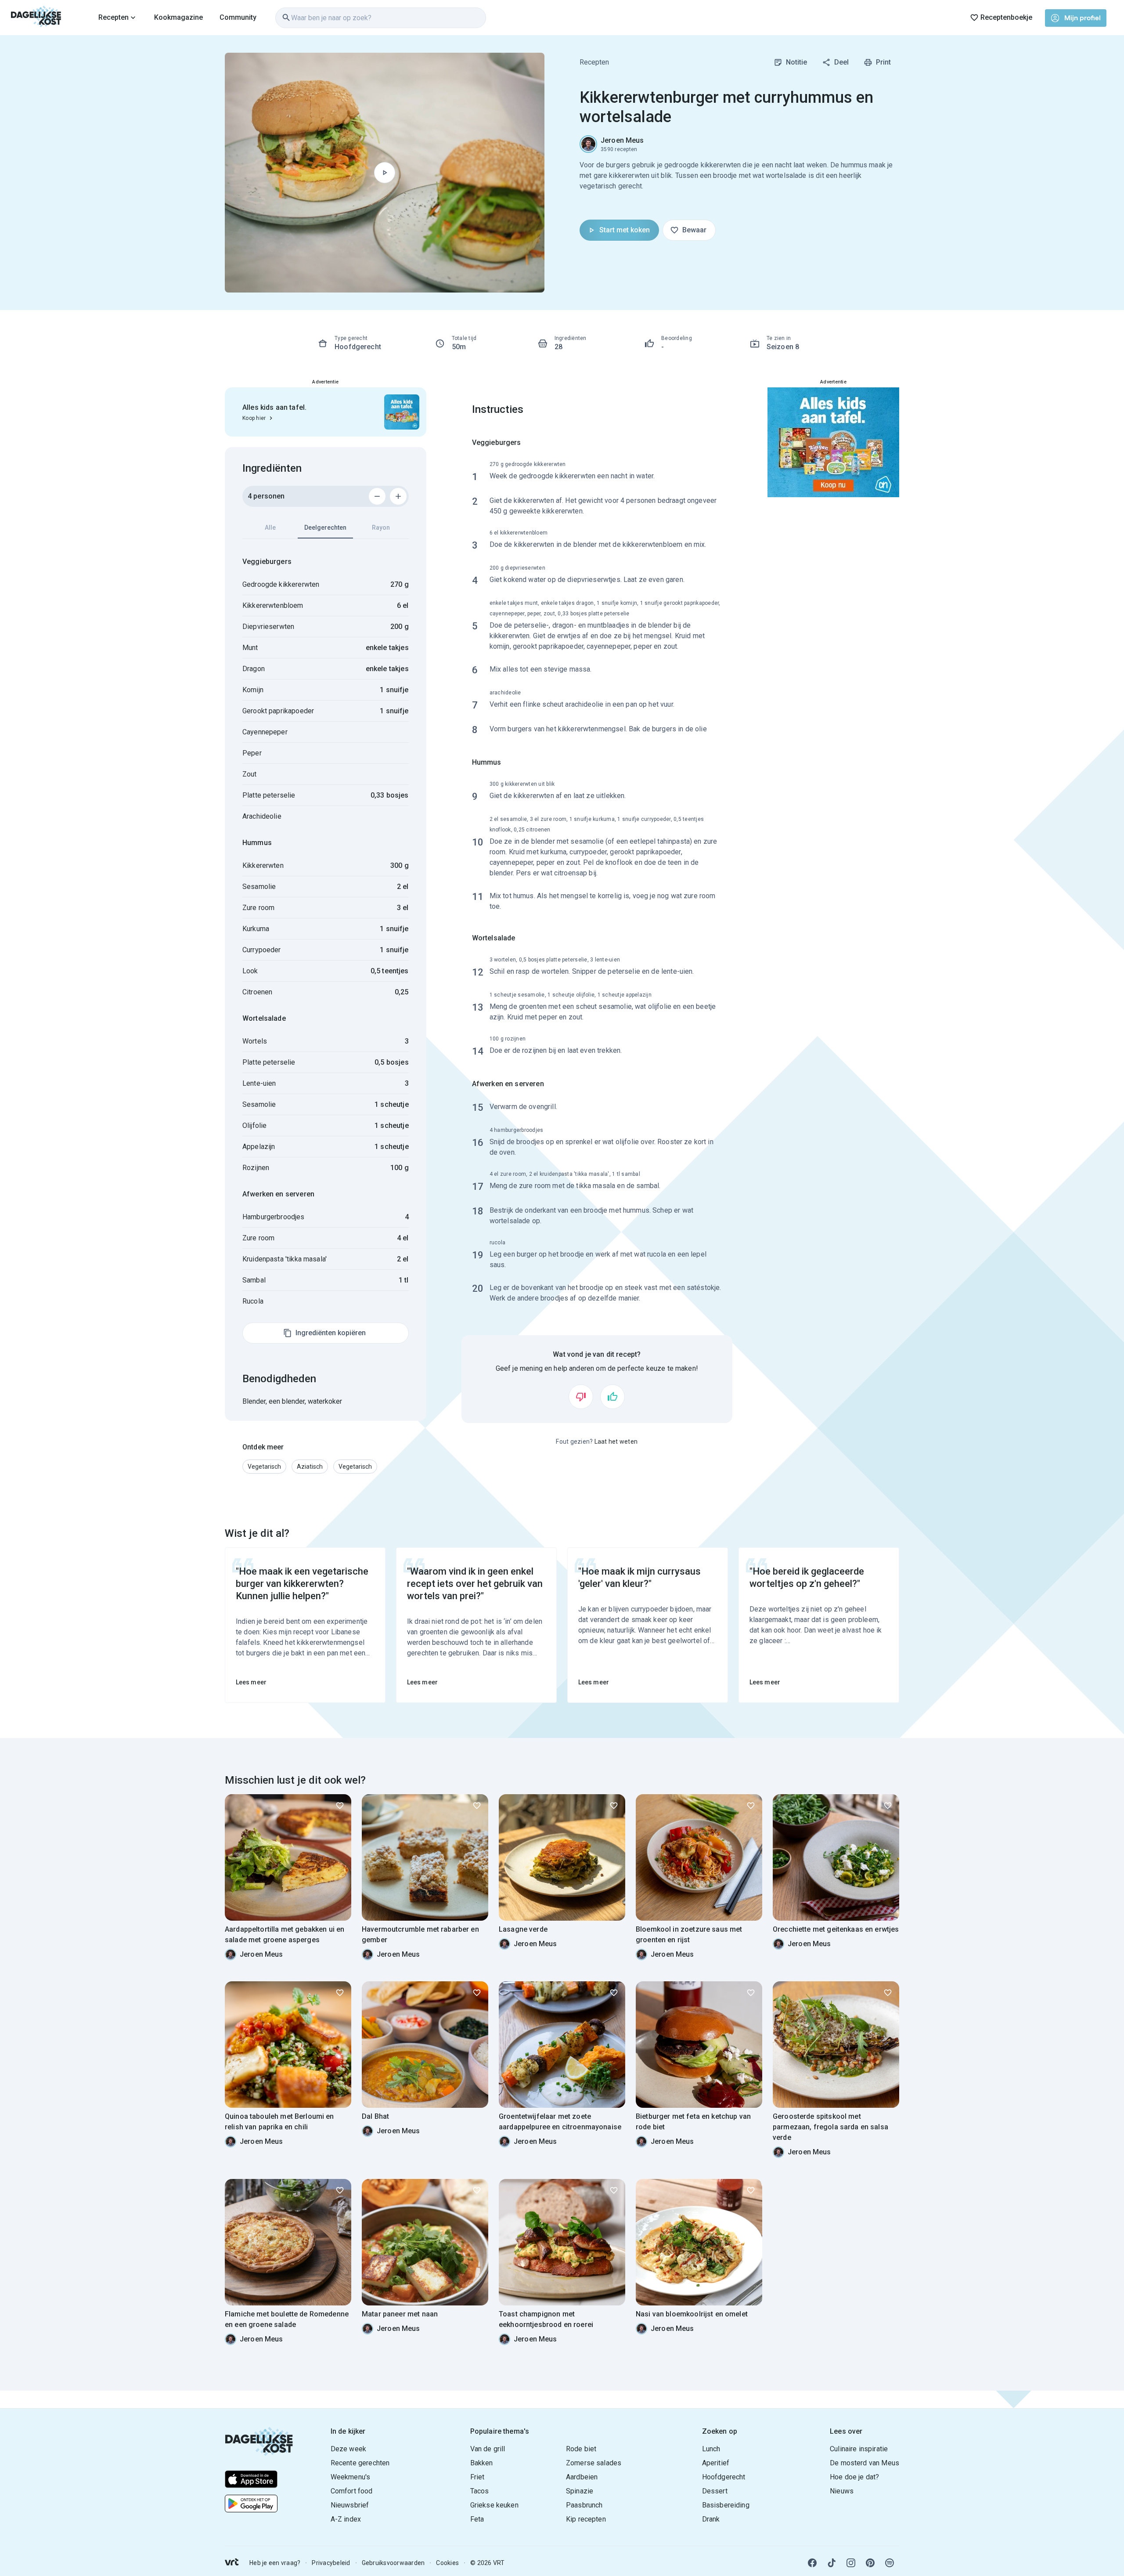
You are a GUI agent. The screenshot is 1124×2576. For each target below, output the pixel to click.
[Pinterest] (870, 2563)
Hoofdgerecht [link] (724, 2477)
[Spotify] (890, 2563)
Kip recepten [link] (586, 2519)
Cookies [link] (447, 2563)
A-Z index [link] (346, 2519)
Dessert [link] (715, 2491)
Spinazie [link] (580, 2491)
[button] (264, 1467)
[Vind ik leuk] (612, 1397)
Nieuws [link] (842, 2491)
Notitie (796, 62)
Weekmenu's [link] (351, 2477)
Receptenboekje (1006, 17)
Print (883, 62)
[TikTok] (832, 2563)
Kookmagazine (178, 17)
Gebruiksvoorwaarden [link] (393, 2563)
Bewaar (694, 230)
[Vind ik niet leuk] (581, 1397)
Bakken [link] (482, 2463)
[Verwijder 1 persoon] (377, 496)
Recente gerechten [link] (360, 2463)
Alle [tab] (270, 527)
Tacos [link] (480, 2491)
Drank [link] (711, 2519)
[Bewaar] (340, 1806)
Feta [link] (477, 2519)
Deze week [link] (348, 2449)
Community (238, 17)
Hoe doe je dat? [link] (854, 2477)
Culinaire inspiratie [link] (859, 2449)
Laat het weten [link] (616, 1442)
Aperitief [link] (716, 2463)
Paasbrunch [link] (584, 2505)
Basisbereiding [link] (726, 2505)
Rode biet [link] (581, 2449)
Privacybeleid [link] (331, 2563)
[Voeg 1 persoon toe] (398, 496)
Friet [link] (477, 2477)
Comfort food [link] (352, 2491)
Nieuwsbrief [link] (350, 2505)
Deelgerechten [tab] (325, 527)
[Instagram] (851, 2563)
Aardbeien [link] (582, 2477)
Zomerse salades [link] (594, 2463)
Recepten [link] (594, 62)
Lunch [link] (711, 2449)
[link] (36, 18)
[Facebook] (812, 2563)
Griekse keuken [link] (494, 2505)
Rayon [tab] (381, 527)
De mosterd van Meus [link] (865, 2463)
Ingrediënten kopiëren (331, 1333)
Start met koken (625, 230)
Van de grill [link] (488, 2449)
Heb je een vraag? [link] (275, 2563)
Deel (841, 62)
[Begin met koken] (385, 173)
